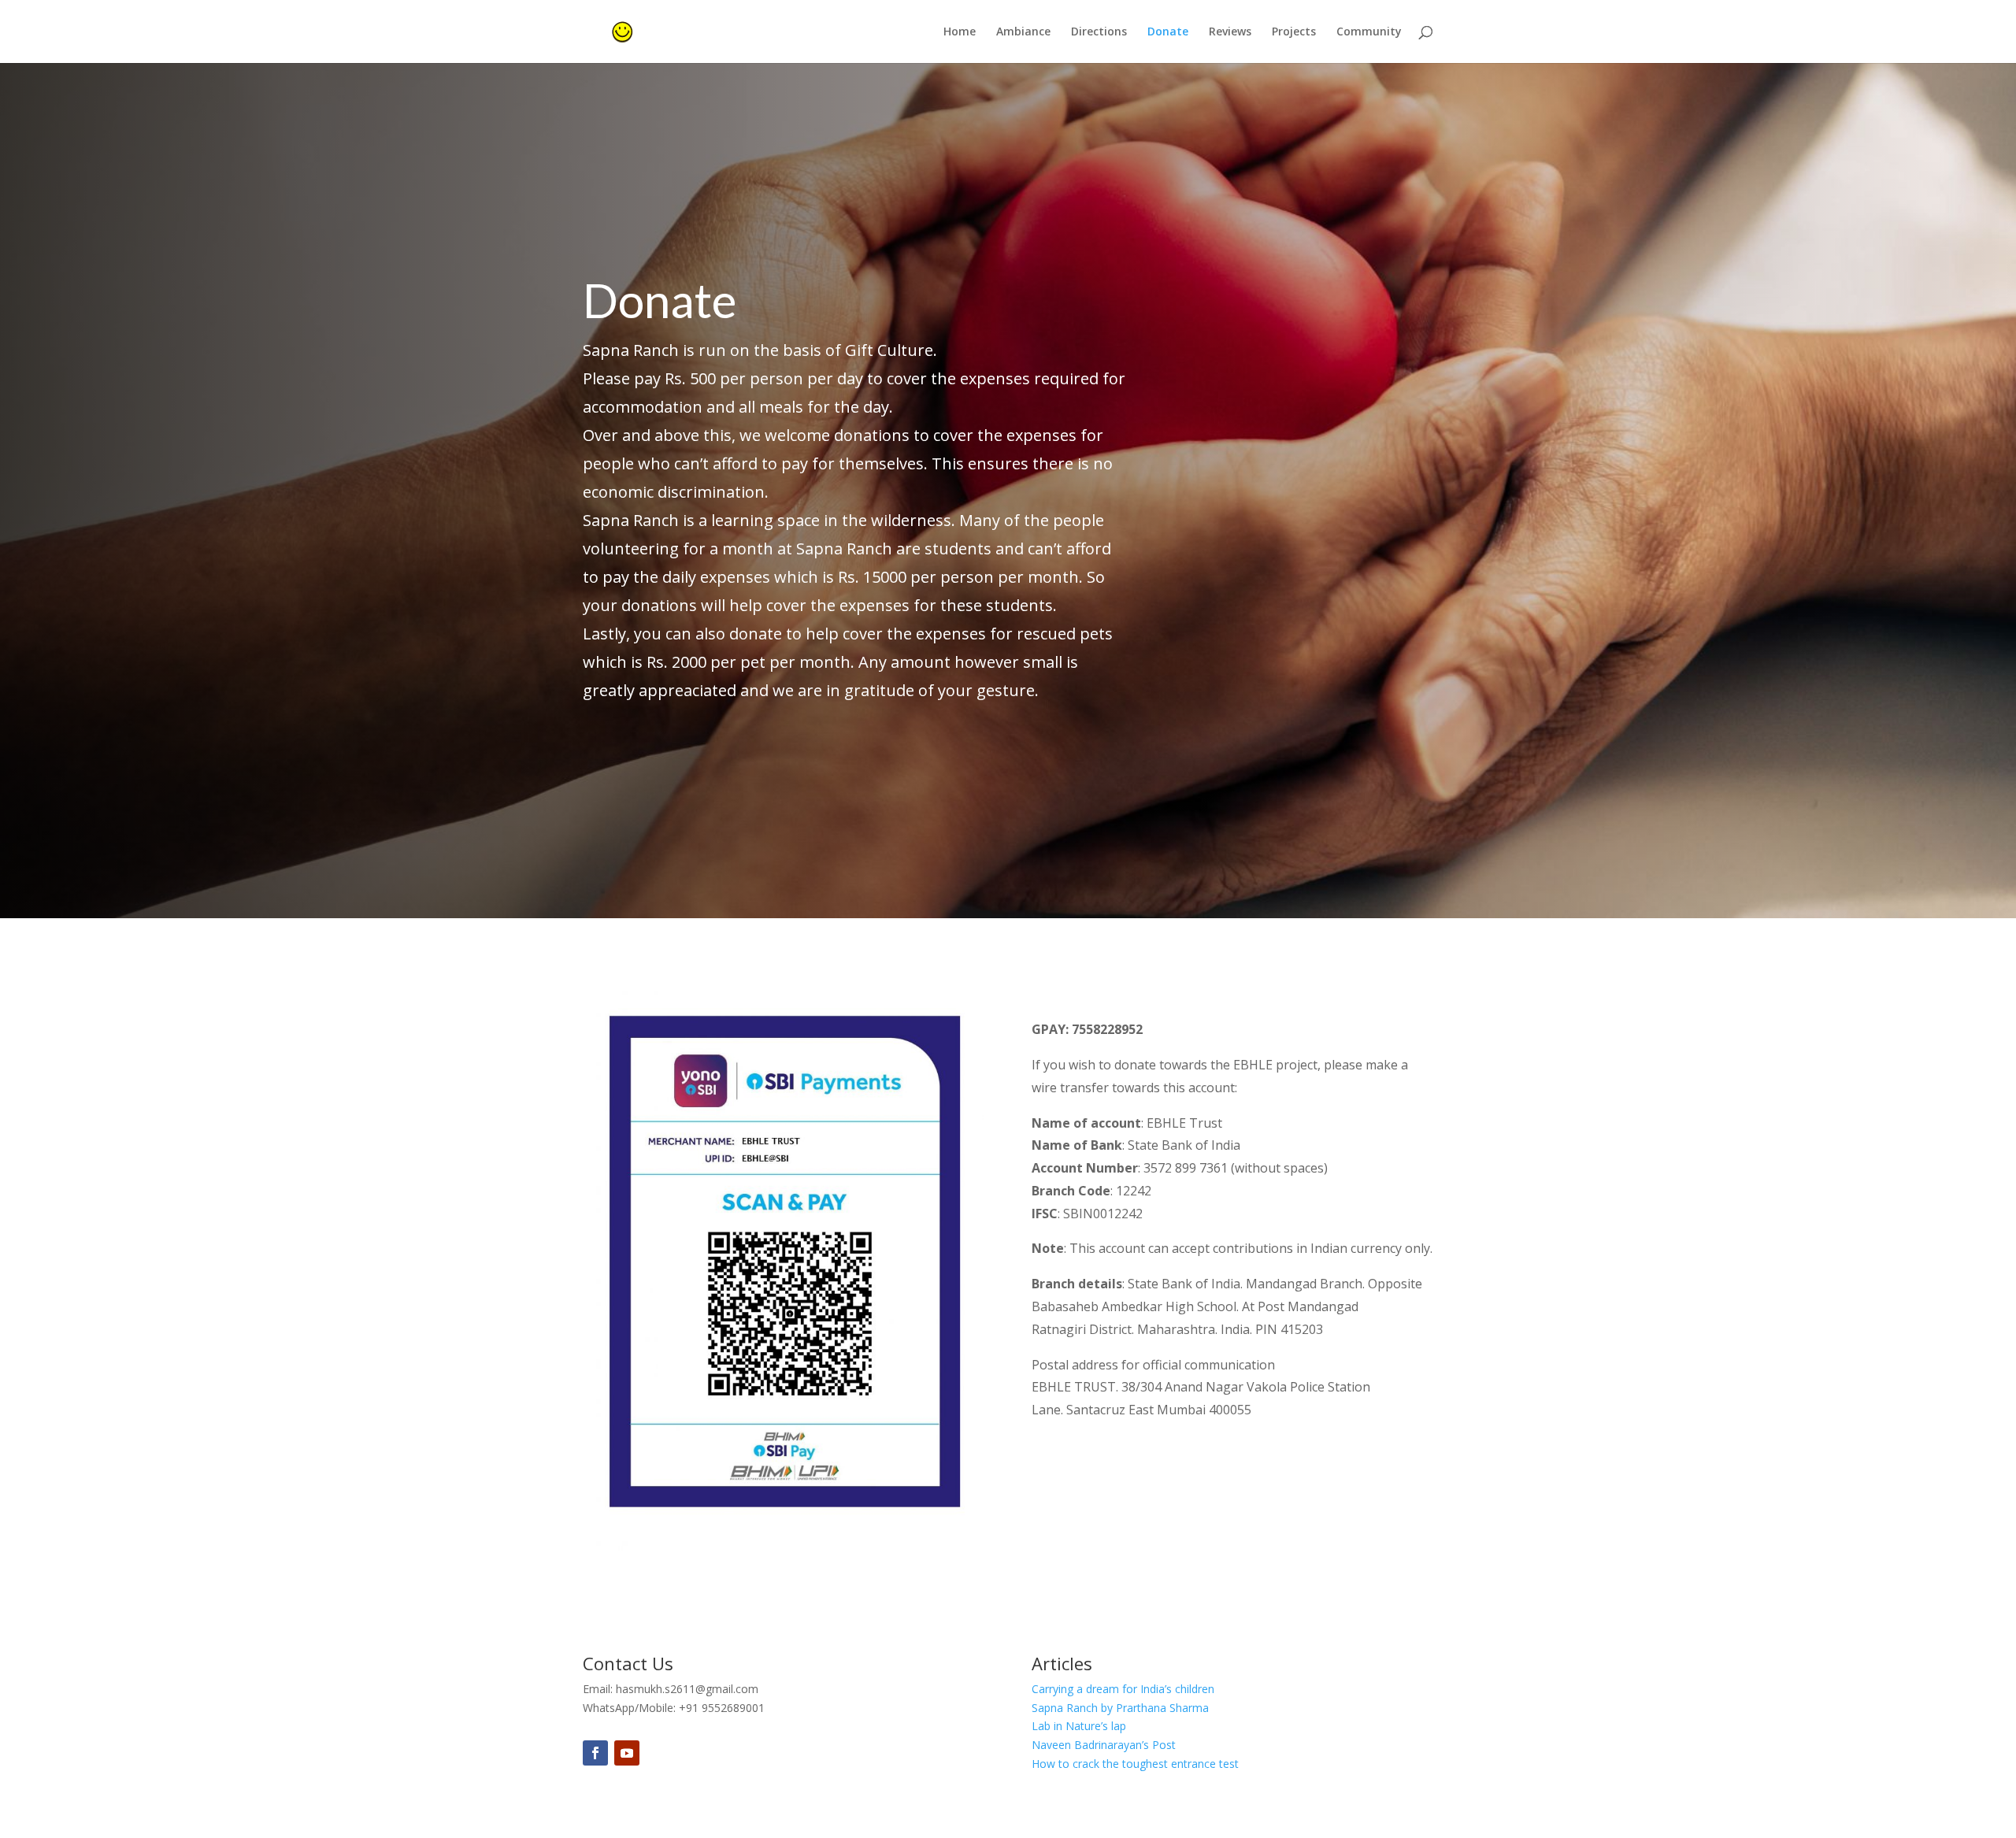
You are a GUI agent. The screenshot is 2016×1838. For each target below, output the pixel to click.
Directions (1099, 32)
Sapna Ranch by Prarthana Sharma (1120, 1708)
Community (1369, 32)
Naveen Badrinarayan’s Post (1104, 1745)
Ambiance (1023, 32)
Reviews (1230, 32)
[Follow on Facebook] (595, 1753)
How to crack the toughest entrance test (1135, 1764)
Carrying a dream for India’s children (1123, 1689)
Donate (1168, 32)
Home (960, 32)
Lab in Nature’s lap (1079, 1726)
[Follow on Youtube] (627, 1753)
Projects (1294, 32)
